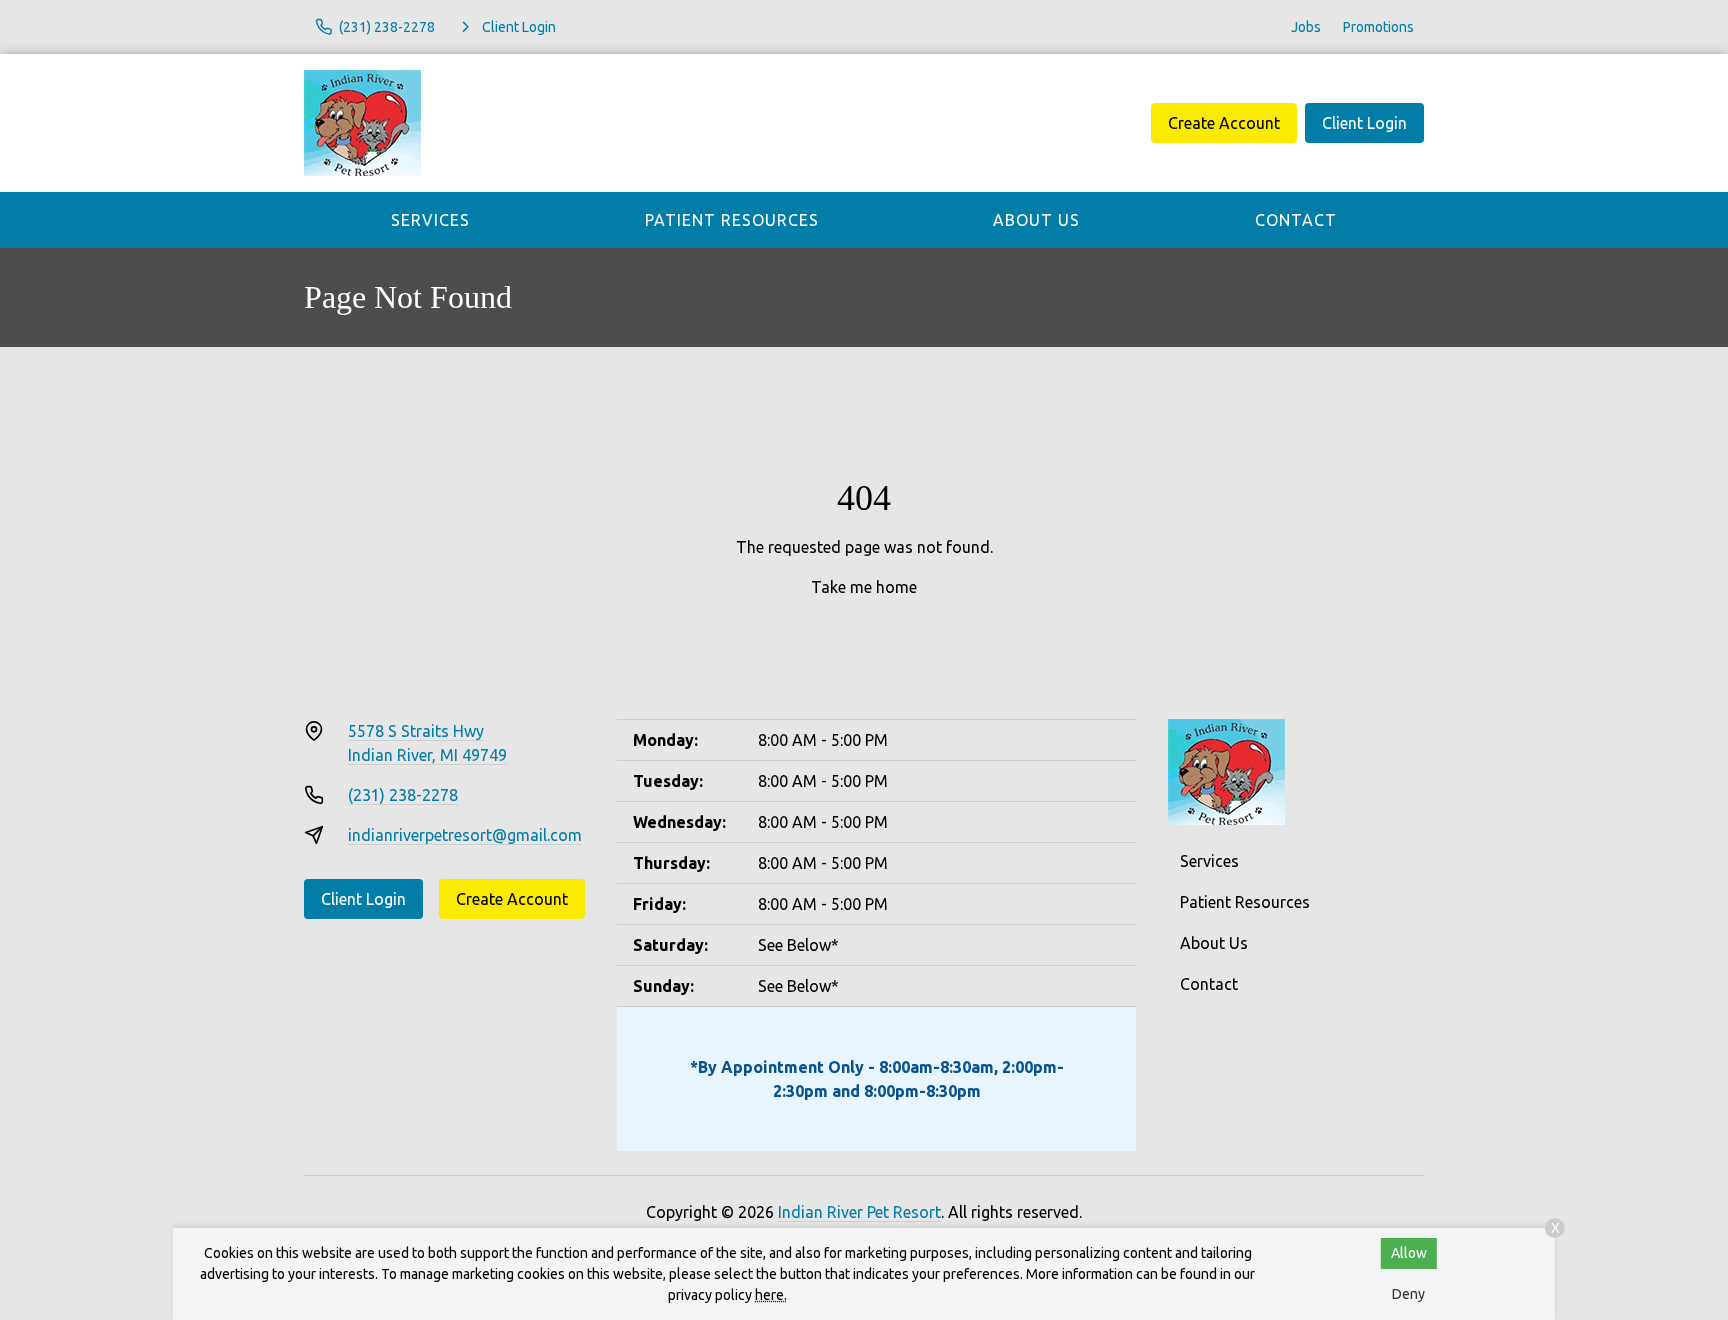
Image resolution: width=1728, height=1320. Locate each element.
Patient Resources (732, 220)
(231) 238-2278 (403, 795)
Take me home (864, 587)
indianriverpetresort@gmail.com (465, 835)
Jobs (1306, 27)
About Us (1036, 220)
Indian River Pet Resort (859, 1212)
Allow (1409, 1253)
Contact (1296, 220)
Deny (1408, 1294)
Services (430, 220)
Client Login (1364, 123)
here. (771, 1295)
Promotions (1378, 27)
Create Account (1224, 123)
